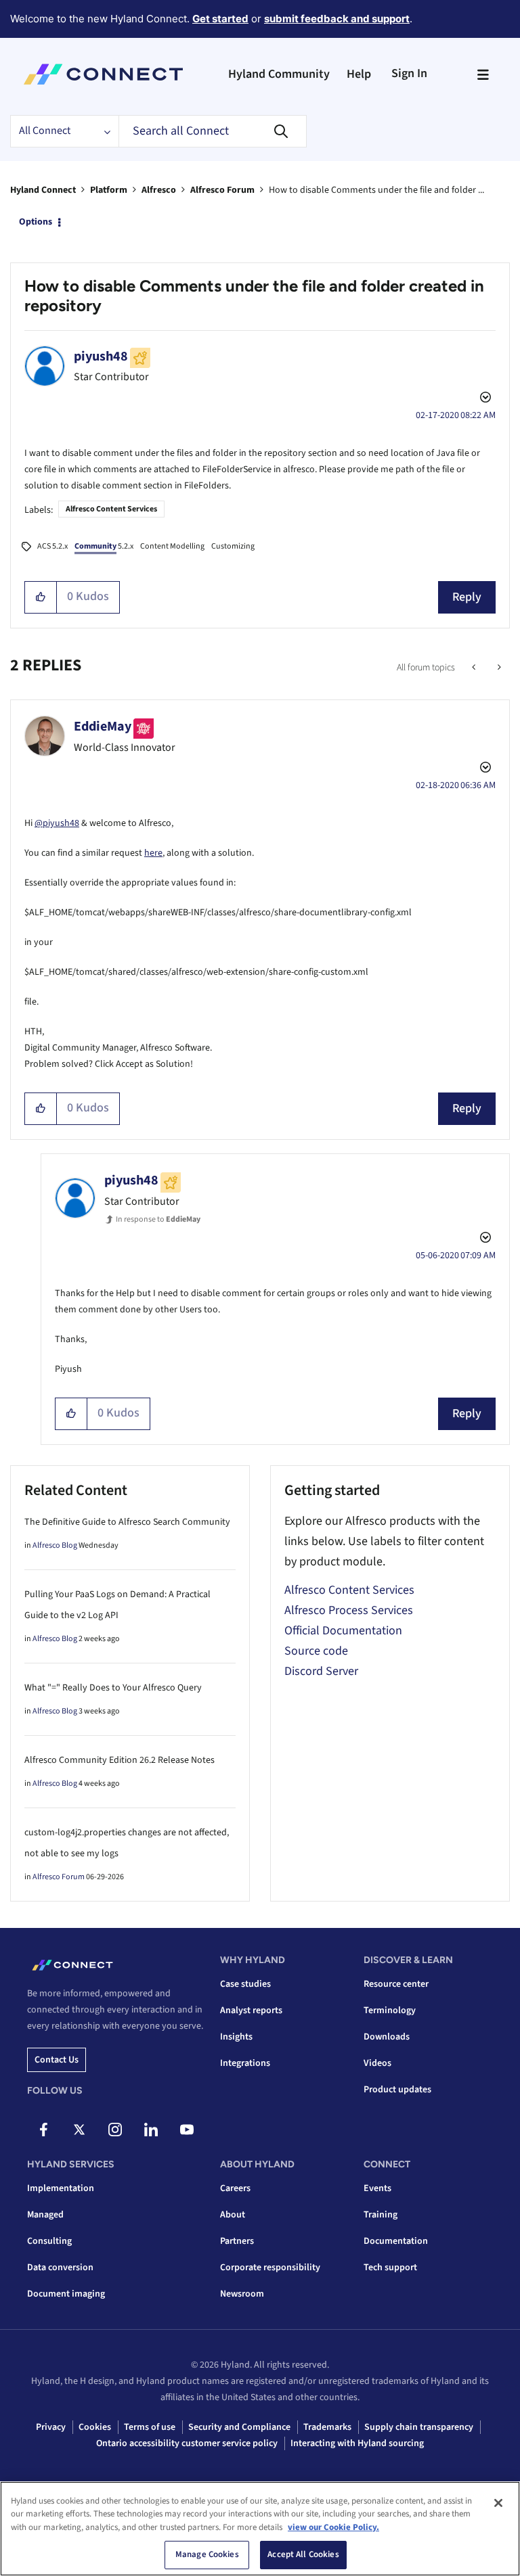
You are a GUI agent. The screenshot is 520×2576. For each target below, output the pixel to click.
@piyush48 (57, 823)
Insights (236, 2037)
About (233, 2215)
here (153, 853)
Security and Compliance (239, 2427)
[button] (41, 597)
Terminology (390, 2010)
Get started (220, 19)
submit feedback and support (337, 19)
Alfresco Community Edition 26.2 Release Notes (120, 1760)
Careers (235, 2188)
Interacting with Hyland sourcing (357, 2443)
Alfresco (159, 190)
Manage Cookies (207, 2554)
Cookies (95, 2427)
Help (359, 74)
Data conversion (60, 2268)
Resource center (396, 1984)
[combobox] (213, 131)
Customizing (233, 546)
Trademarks (327, 2427)
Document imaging (66, 2294)
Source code (316, 1651)
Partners (237, 2241)
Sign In (409, 73)
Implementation (61, 2188)
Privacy (51, 2427)
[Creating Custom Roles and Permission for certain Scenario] (475, 668)
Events (377, 2188)
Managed (45, 2215)
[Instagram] (115, 2130)
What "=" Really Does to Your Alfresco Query (113, 1688)
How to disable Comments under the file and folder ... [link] (376, 190)
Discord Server (321, 1671)
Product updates (397, 2090)
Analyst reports (251, 2010)
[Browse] (483, 74)
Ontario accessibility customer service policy (187, 2443)
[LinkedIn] (151, 2130)
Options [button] (36, 222)
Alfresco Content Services (111, 509)
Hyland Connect (43, 190)
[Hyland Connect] (103, 74)
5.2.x (104, 546)
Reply (467, 597)
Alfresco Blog (55, 1545)
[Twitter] (79, 2130)
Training (381, 2215)
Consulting (49, 2241)
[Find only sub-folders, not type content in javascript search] (498, 668)
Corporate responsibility (270, 2268)
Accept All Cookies (303, 2554)
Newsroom (242, 2294)
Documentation (396, 2241)
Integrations (245, 2063)
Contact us (57, 2060)
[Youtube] (187, 2130)
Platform (109, 190)
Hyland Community (279, 74)
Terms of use (150, 2427)
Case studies (245, 1984)
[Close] (498, 2503)
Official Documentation (343, 1631)
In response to (158, 1219)
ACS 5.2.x (52, 546)
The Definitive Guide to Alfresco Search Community (127, 1522)
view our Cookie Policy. (333, 2527)
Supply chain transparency (419, 2427)
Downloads (387, 2037)
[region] (260, 2529)
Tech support (390, 2268)
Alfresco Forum (222, 190)
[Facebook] (43, 2130)
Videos (377, 2063)
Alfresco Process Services (349, 1610)
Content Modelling (172, 546)
